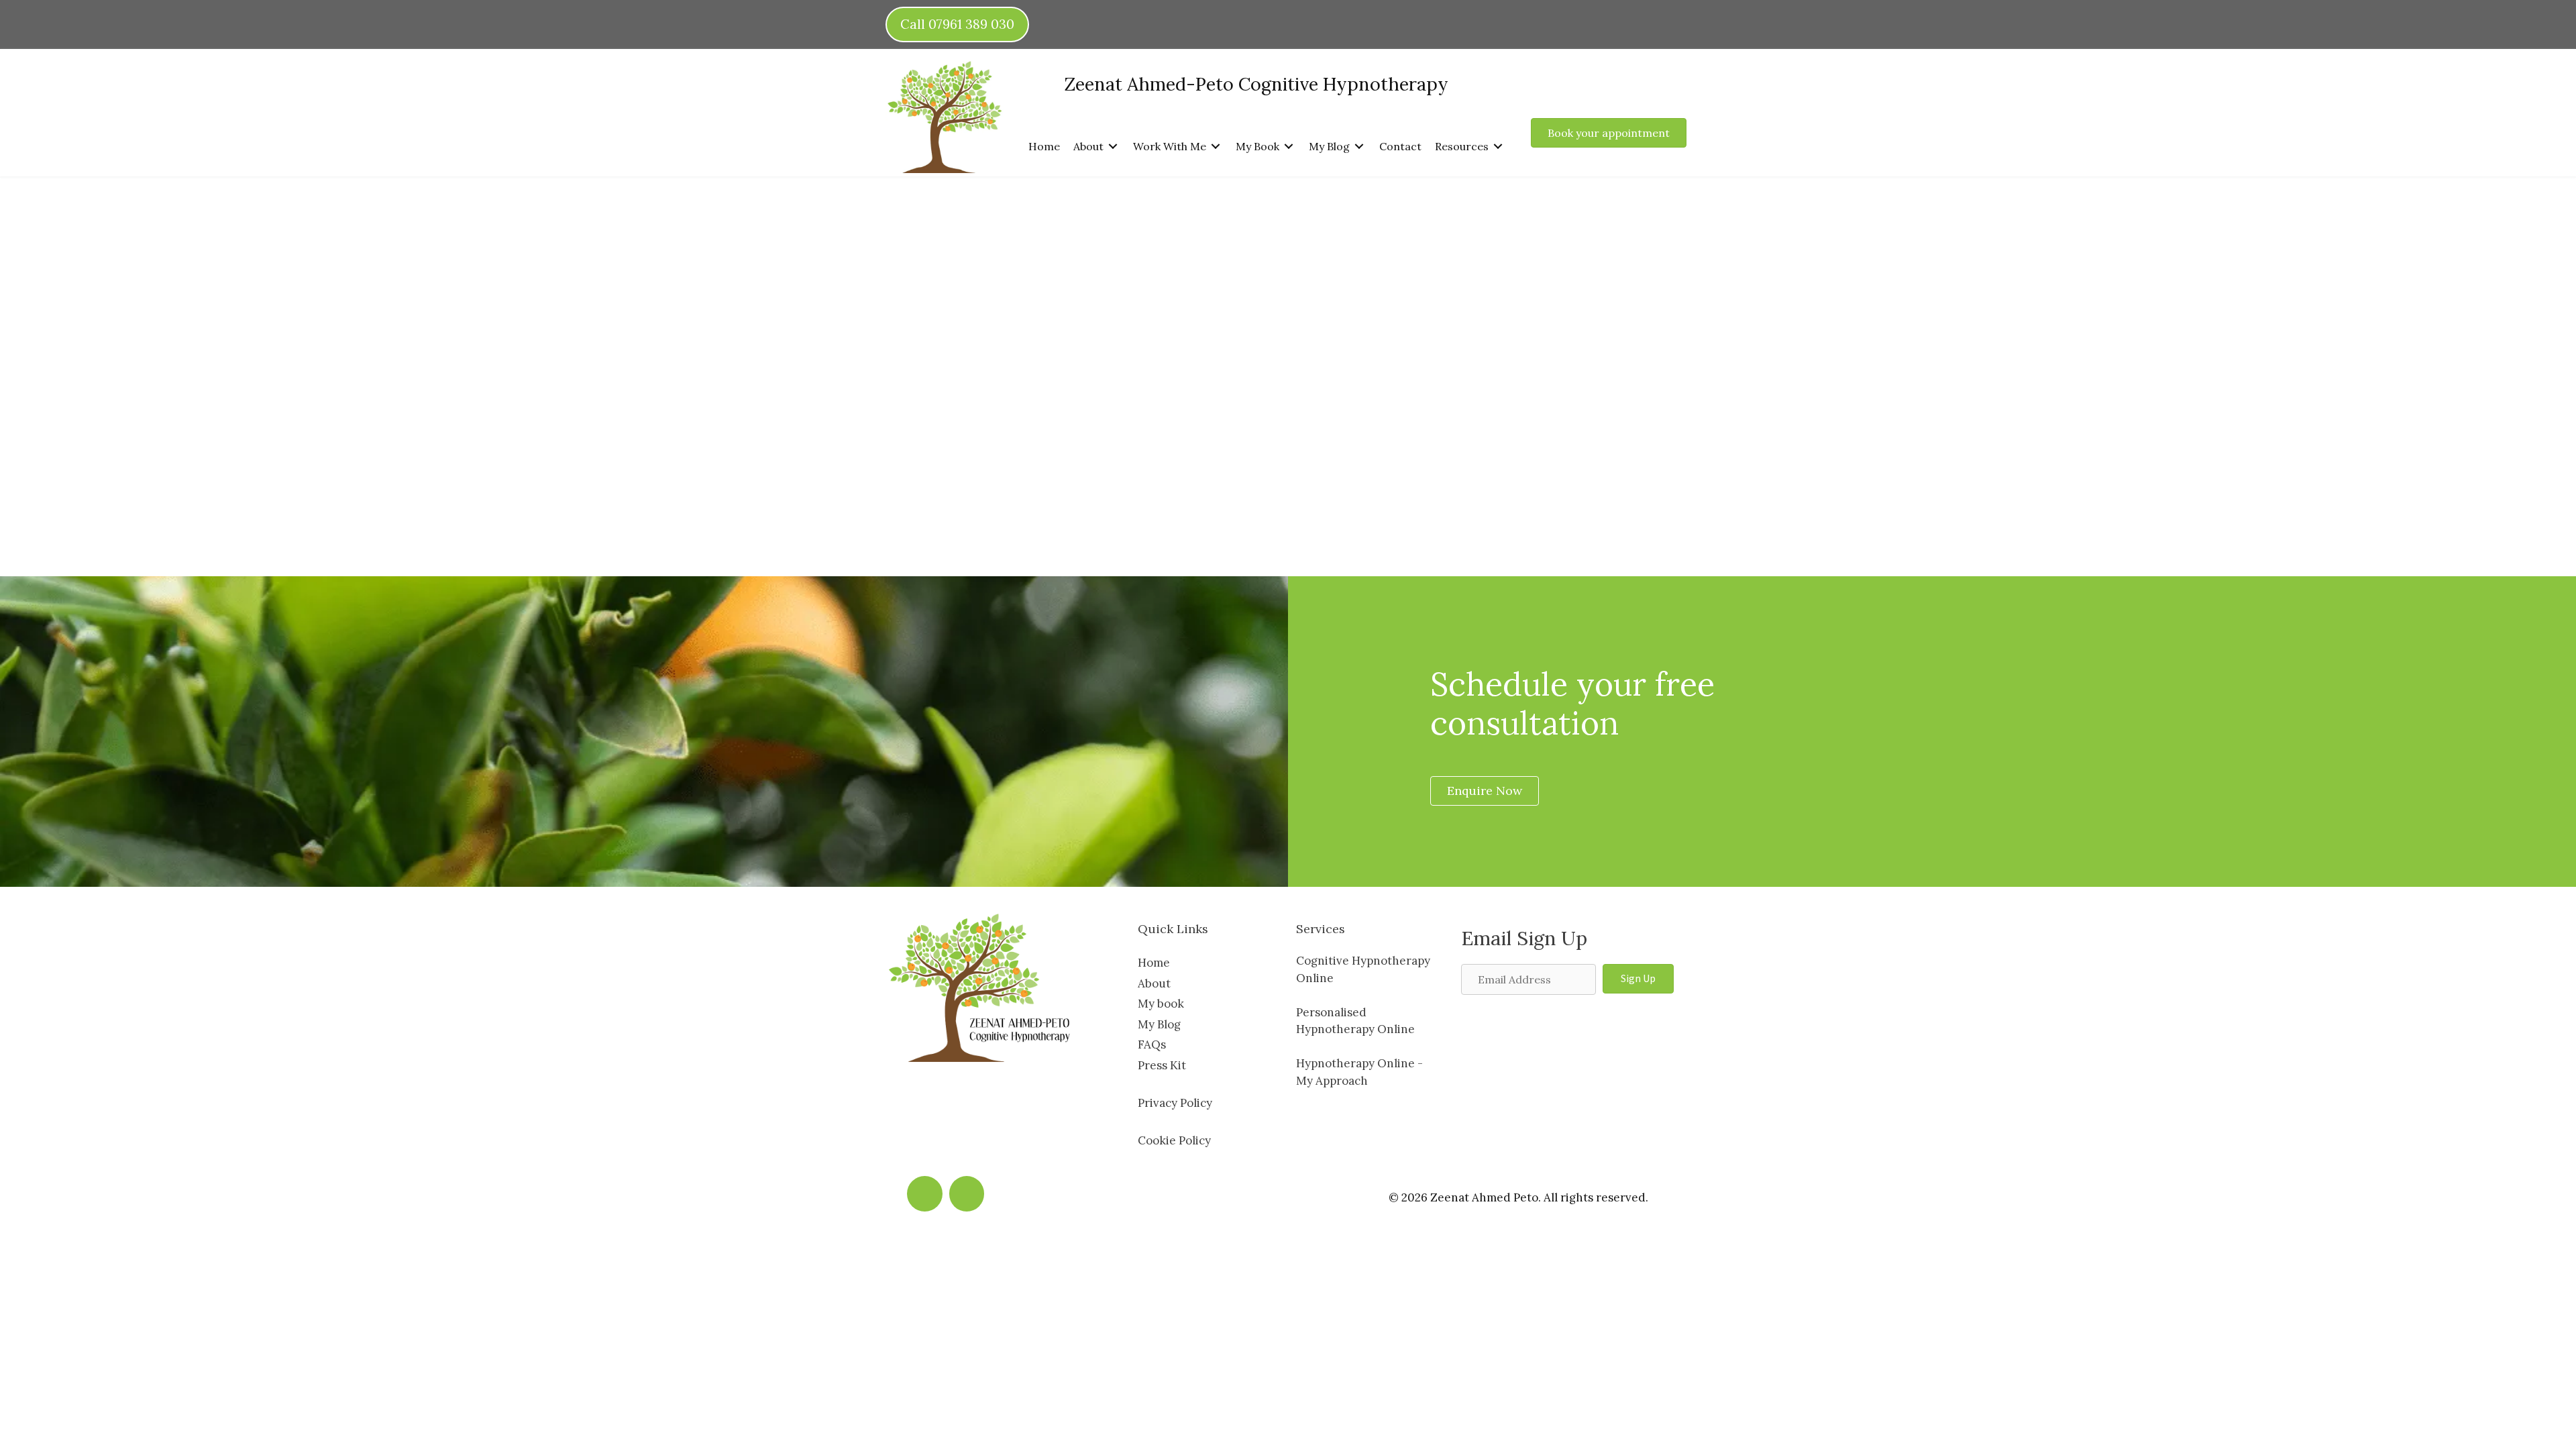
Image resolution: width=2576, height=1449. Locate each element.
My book (1161, 1004)
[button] (1638, 979)
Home (1154, 963)
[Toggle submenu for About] (1113, 146)
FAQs (1152, 1044)
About (1154, 983)
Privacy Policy (1175, 1103)
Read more (928, 421)
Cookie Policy (1174, 1140)
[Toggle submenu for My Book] (1289, 146)
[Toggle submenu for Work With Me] (1216, 146)
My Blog (1159, 1024)
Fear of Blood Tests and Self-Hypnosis (1557, 278)
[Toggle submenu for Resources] (1498, 146)
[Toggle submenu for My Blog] (1359, 146)
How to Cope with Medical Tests (1063, 264)
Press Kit (1162, 1065)
